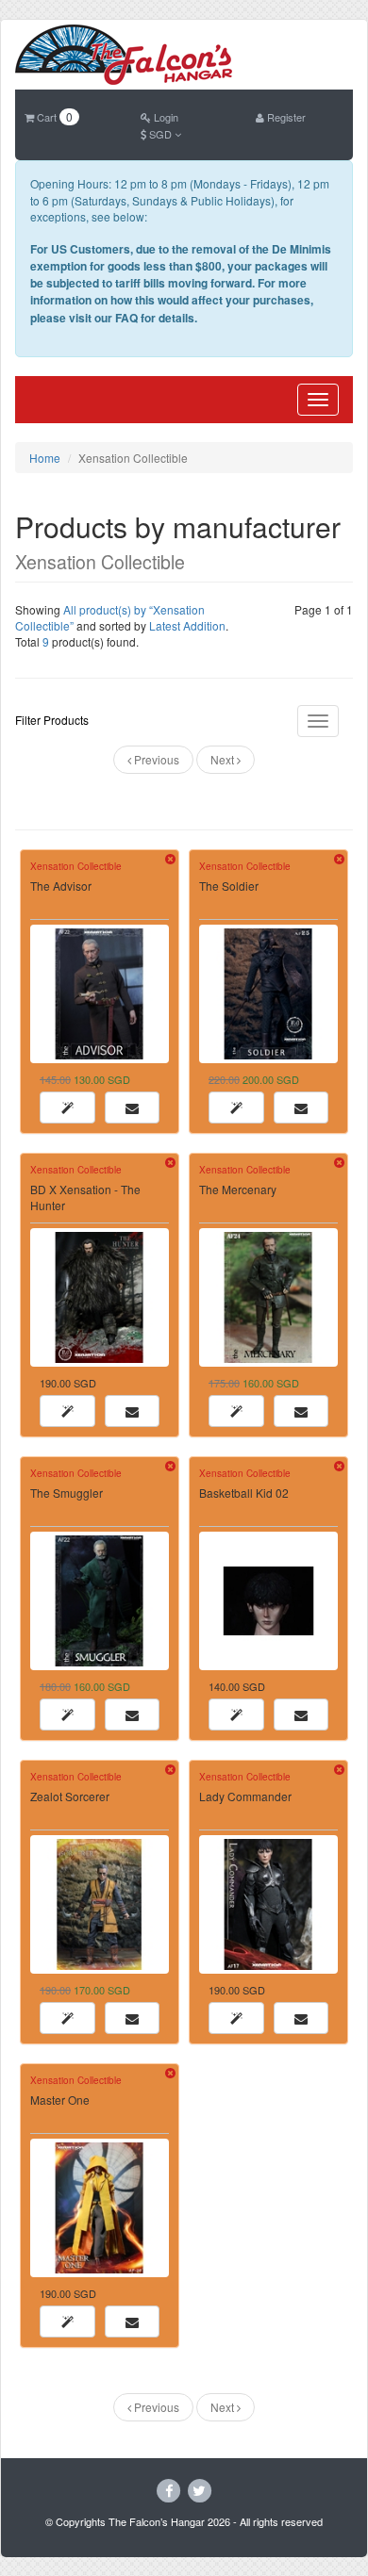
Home (45, 458)
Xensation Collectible (76, 866)
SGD (160, 134)
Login (165, 117)
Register (285, 117)
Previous (155, 759)
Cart (53, 117)
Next (224, 759)
